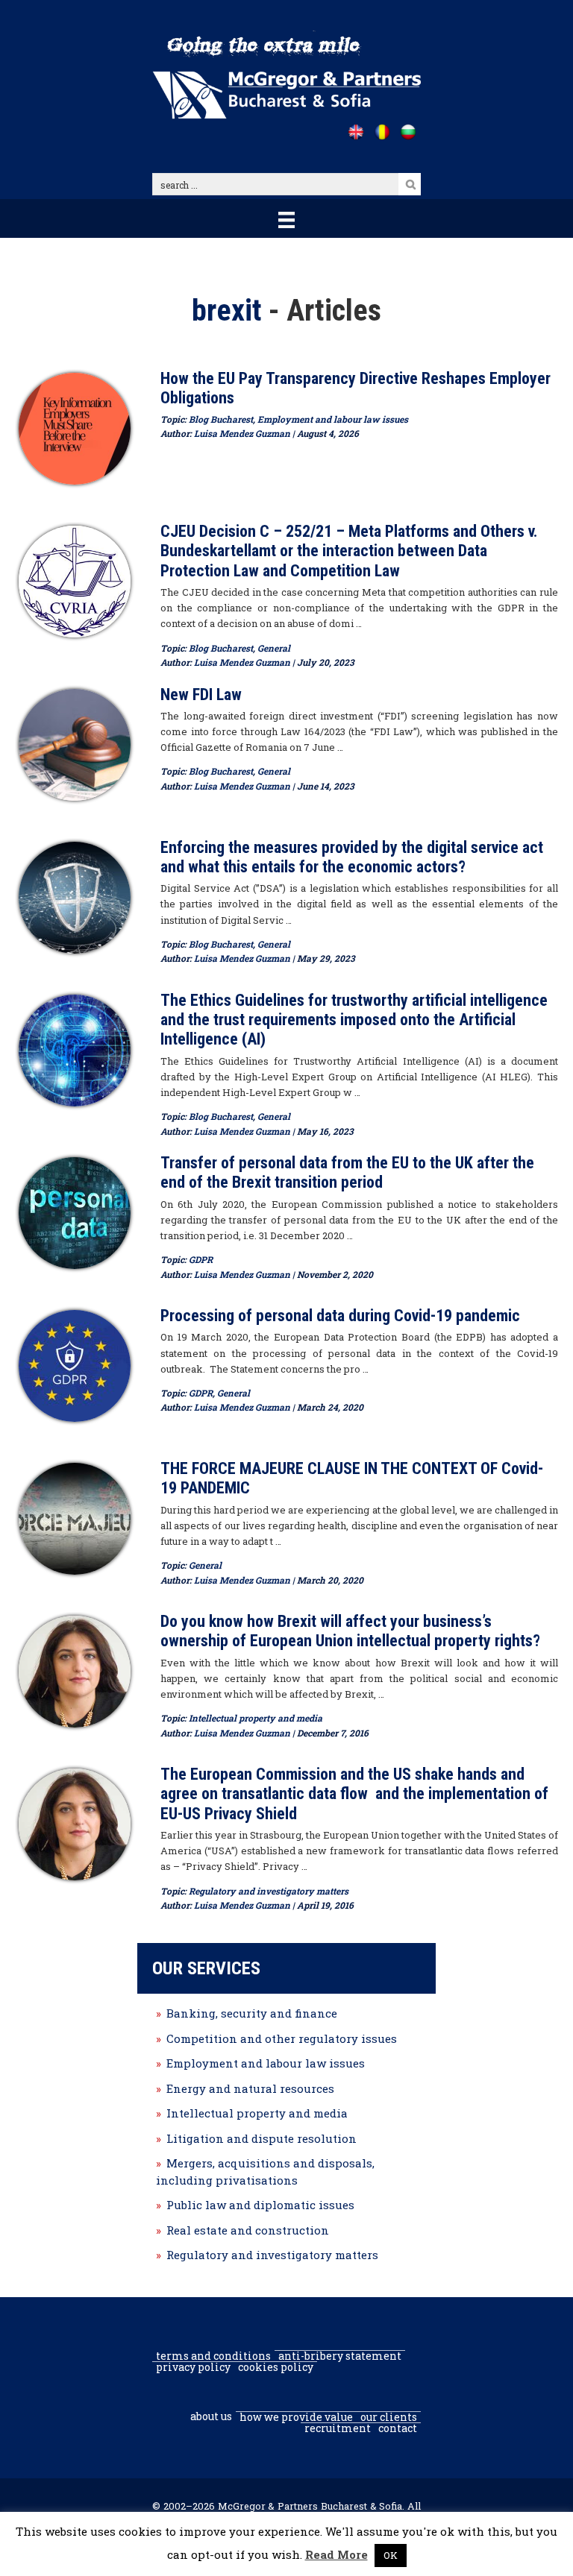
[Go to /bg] (408, 132)
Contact (398, 2428)
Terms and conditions (213, 2356)
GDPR (201, 1259)
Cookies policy (276, 2367)
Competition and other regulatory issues (282, 2038)
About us (211, 2416)
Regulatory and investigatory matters (269, 1891)
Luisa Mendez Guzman (242, 433)
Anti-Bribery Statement (340, 2356)
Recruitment (338, 2428)
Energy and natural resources (250, 2088)
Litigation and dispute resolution (262, 2138)
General (274, 648)
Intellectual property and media (256, 1718)
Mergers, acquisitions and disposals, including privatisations (265, 2172)
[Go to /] (356, 132)
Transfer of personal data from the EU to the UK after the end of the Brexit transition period (347, 1172)
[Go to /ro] (382, 132)
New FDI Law (201, 695)
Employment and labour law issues (333, 419)
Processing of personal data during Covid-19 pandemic (340, 1316)
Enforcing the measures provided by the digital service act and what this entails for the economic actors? (352, 857)
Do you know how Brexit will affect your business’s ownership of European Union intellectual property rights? (350, 1631)
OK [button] (391, 2555)
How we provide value (296, 2417)
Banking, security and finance (252, 2013)
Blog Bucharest (221, 419)
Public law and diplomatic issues (260, 2205)
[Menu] (286, 218)
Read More (336, 2554)
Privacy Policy (193, 2367)
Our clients (389, 2417)
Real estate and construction (248, 2230)
